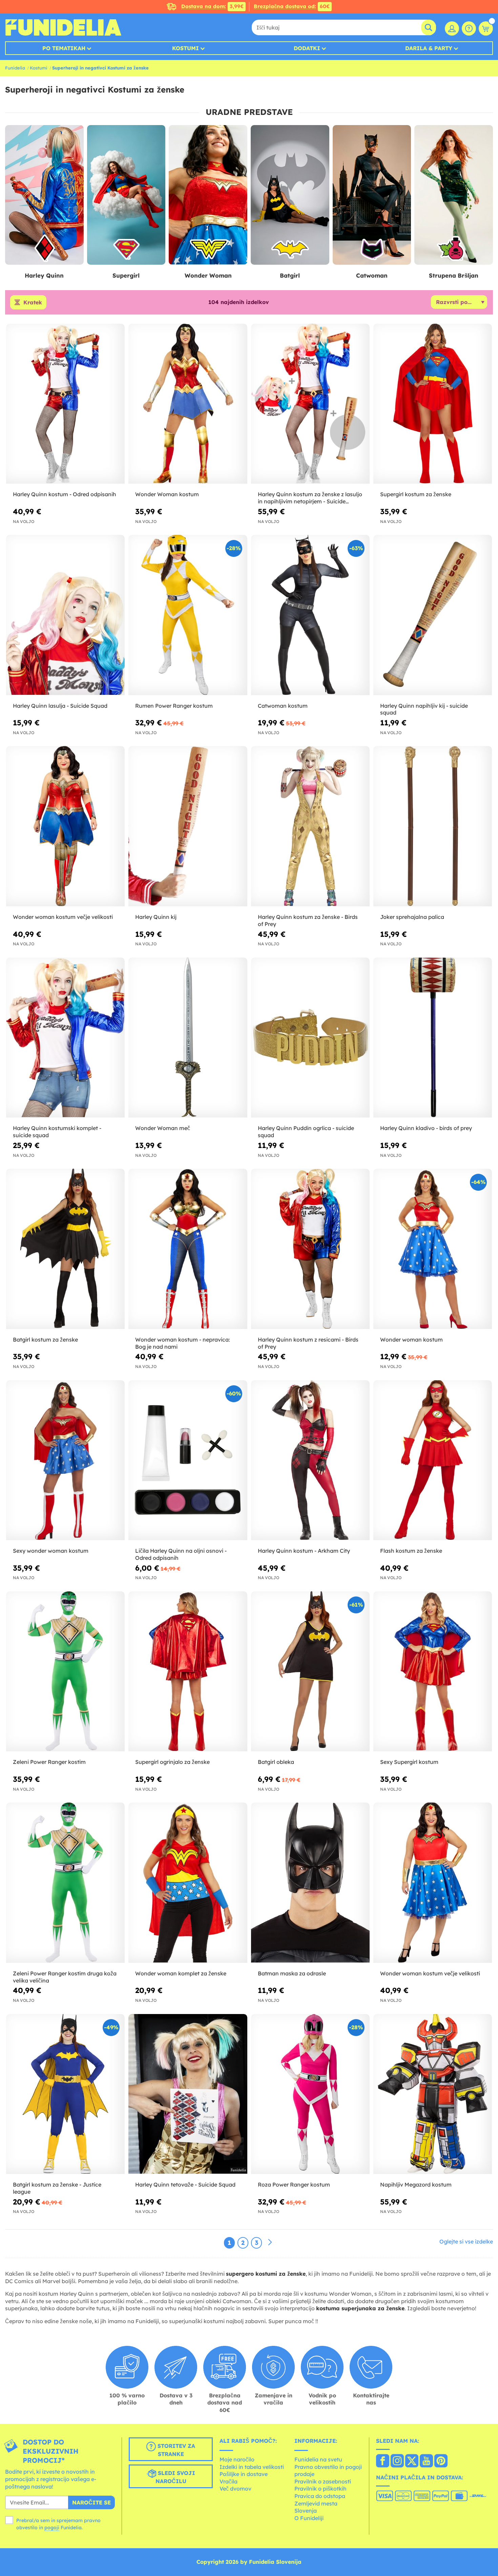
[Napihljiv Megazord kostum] (433, 2094)
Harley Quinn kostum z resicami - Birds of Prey (308, 1343)
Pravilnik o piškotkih (320, 2489)
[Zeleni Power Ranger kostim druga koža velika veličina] (65, 1883)
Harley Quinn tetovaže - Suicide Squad (185, 2185)
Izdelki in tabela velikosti (252, 2467)
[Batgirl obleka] (310, 1672)
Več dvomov (235, 2489)
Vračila (229, 2481)
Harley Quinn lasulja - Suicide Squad (60, 706)
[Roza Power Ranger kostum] (310, 2094)
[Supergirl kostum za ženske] (433, 404)
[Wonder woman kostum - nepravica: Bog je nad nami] (188, 1249)
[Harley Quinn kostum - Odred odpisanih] (65, 404)
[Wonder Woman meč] (188, 1038)
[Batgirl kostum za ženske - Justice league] (65, 2094)
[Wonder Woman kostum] (188, 404)
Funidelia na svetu (318, 2459)
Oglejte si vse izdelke (466, 2241)
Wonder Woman (208, 275)
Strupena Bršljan (454, 275)
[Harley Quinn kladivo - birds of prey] (433, 1038)
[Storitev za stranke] (469, 28)
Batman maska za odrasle (292, 1973)
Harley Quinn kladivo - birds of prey (426, 1128)
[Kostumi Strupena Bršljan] (454, 195)
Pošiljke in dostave (244, 2474)
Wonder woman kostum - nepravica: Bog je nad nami (183, 1343)
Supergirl (126, 275)
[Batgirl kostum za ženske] (65, 1249)
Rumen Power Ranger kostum (174, 706)
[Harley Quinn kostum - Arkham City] (310, 1461)
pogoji (52, 2528)
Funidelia (15, 68)
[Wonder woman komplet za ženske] (188, 1883)
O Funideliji (309, 2518)
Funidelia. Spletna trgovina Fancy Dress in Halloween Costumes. (63, 27)
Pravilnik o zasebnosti (323, 2481)
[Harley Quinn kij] (188, 826)
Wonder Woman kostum (167, 494)
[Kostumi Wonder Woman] (208, 195)
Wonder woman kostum (411, 1340)
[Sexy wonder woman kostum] (65, 1461)
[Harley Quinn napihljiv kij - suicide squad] (433, 615)
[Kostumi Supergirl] (126, 195)
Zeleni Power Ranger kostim (49, 1762)
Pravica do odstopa (320, 2496)
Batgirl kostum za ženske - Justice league (57, 2188)
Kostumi (185, 48)
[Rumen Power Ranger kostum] (188, 615)
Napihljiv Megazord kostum (416, 2185)
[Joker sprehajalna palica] (433, 826)
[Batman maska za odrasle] (310, 1883)
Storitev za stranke (175, 2450)
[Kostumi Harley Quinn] (44, 195)
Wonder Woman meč (163, 1128)
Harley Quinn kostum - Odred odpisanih (65, 494)
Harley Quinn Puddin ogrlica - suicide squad (306, 1132)
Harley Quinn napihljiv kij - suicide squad (424, 709)
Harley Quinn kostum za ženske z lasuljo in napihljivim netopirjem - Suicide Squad (310, 498)
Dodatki (307, 48)
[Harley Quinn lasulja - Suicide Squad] (65, 615)
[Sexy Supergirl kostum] (433, 1672)
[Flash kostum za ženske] (433, 1461)
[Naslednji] (270, 2242)
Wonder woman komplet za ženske (181, 1973)
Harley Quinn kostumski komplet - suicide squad (57, 1132)
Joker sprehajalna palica (412, 917)
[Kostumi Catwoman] (372, 195)
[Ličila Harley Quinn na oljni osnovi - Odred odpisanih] (188, 1461)
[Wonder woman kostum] (433, 1249)
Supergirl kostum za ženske (416, 494)
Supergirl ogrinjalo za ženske (172, 1762)
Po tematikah (64, 48)
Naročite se (91, 2502)
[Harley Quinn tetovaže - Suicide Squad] (188, 2094)
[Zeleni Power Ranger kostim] (65, 1672)
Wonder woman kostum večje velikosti (63, 917)
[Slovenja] (383, 2461)
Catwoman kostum (283, 706)
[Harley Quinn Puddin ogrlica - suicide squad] (310, 1038)
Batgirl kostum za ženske (45, 1340)
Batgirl (290, 275)
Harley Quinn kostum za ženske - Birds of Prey (308, 920)
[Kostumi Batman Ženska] (290, 195)
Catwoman (372, 275)
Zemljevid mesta (316, 2503)
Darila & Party (429, 48)
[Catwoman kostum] (310, 615)
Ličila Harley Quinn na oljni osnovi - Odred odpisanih (181, 1554)
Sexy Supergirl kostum (409, 1762)
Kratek (33, 302)
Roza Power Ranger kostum (294, 2185)
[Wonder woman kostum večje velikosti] (65, 826)
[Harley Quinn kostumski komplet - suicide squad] (65, 1038)
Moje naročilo (237, 2459)
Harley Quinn (44, 275)
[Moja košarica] (486, 28)
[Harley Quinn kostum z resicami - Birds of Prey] (310, 1249)
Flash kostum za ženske (411, 1551)
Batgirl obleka (276, 1762)
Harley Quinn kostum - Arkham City (304, 1551)
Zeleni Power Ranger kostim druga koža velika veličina (65, 1977)
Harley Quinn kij (156, 917)
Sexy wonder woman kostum (51, 1551)
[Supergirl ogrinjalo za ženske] (188, 1672)
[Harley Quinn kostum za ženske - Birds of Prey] (310, 826)
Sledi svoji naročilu (175, 2477)
